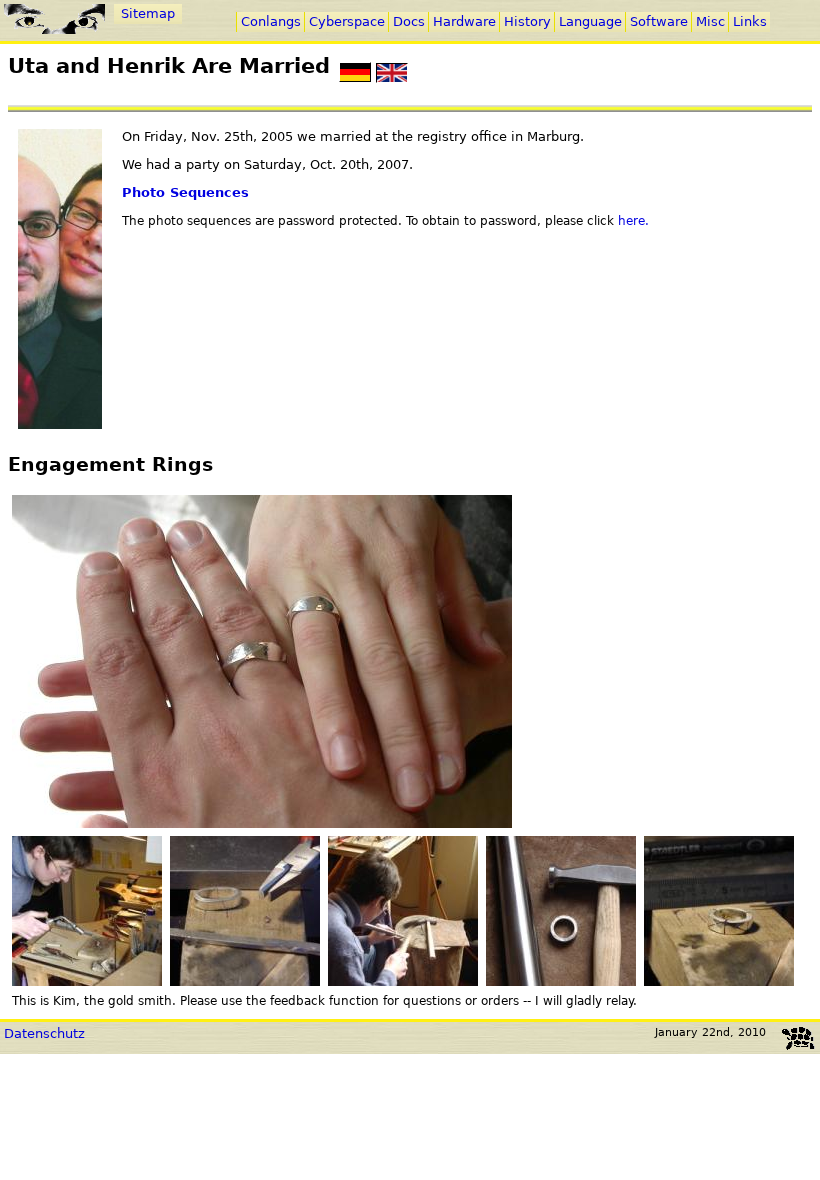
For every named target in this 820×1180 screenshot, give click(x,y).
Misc (710, 21)
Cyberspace (347, 21)
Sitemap (148, 13)
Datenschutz (44, 1033)
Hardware (464, 21)
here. (633, 221)
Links (750, 21)
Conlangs (271, 21)
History (527, 21)
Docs (409, 21)
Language (590, 21)
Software (659, 21)
